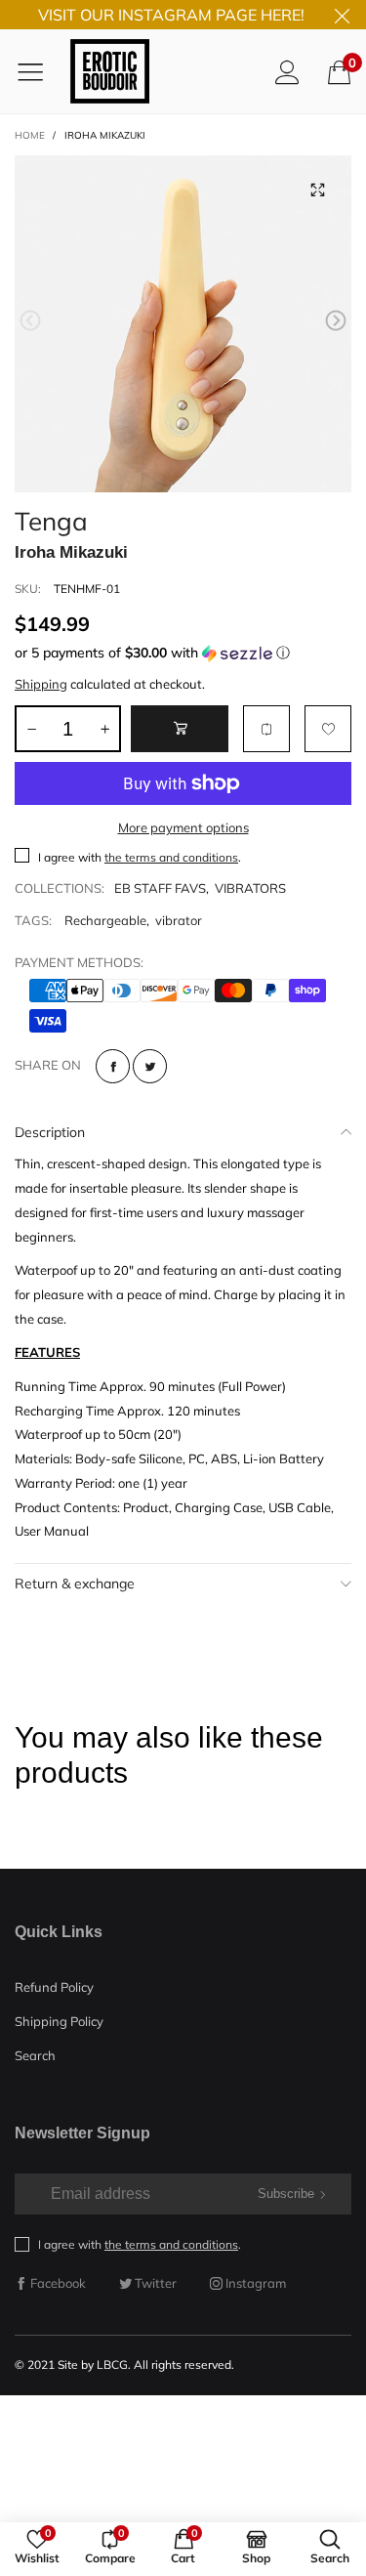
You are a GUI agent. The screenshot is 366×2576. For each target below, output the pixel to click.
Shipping (41, 684)
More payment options (183, 827)
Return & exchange (75, 1584)
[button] (30, 321)
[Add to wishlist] (328, 729)
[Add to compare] (266, 729)
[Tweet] (150, 1066)
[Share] (113, 1066)
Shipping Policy (59, 2021)
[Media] (317, 190)
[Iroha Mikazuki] (183, 324)
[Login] (287, 72)
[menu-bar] (38, 71)
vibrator (179, 920)
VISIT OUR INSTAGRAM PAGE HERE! (171, 15)
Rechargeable (105, 920)
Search (35, 2055)
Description (50, 1132)
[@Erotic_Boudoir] (110, 71)
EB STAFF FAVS (160, 888)
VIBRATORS (250, 888)
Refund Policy (54, 1987)
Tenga (51, 518)
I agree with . (140, 857)
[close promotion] (342, 15)
